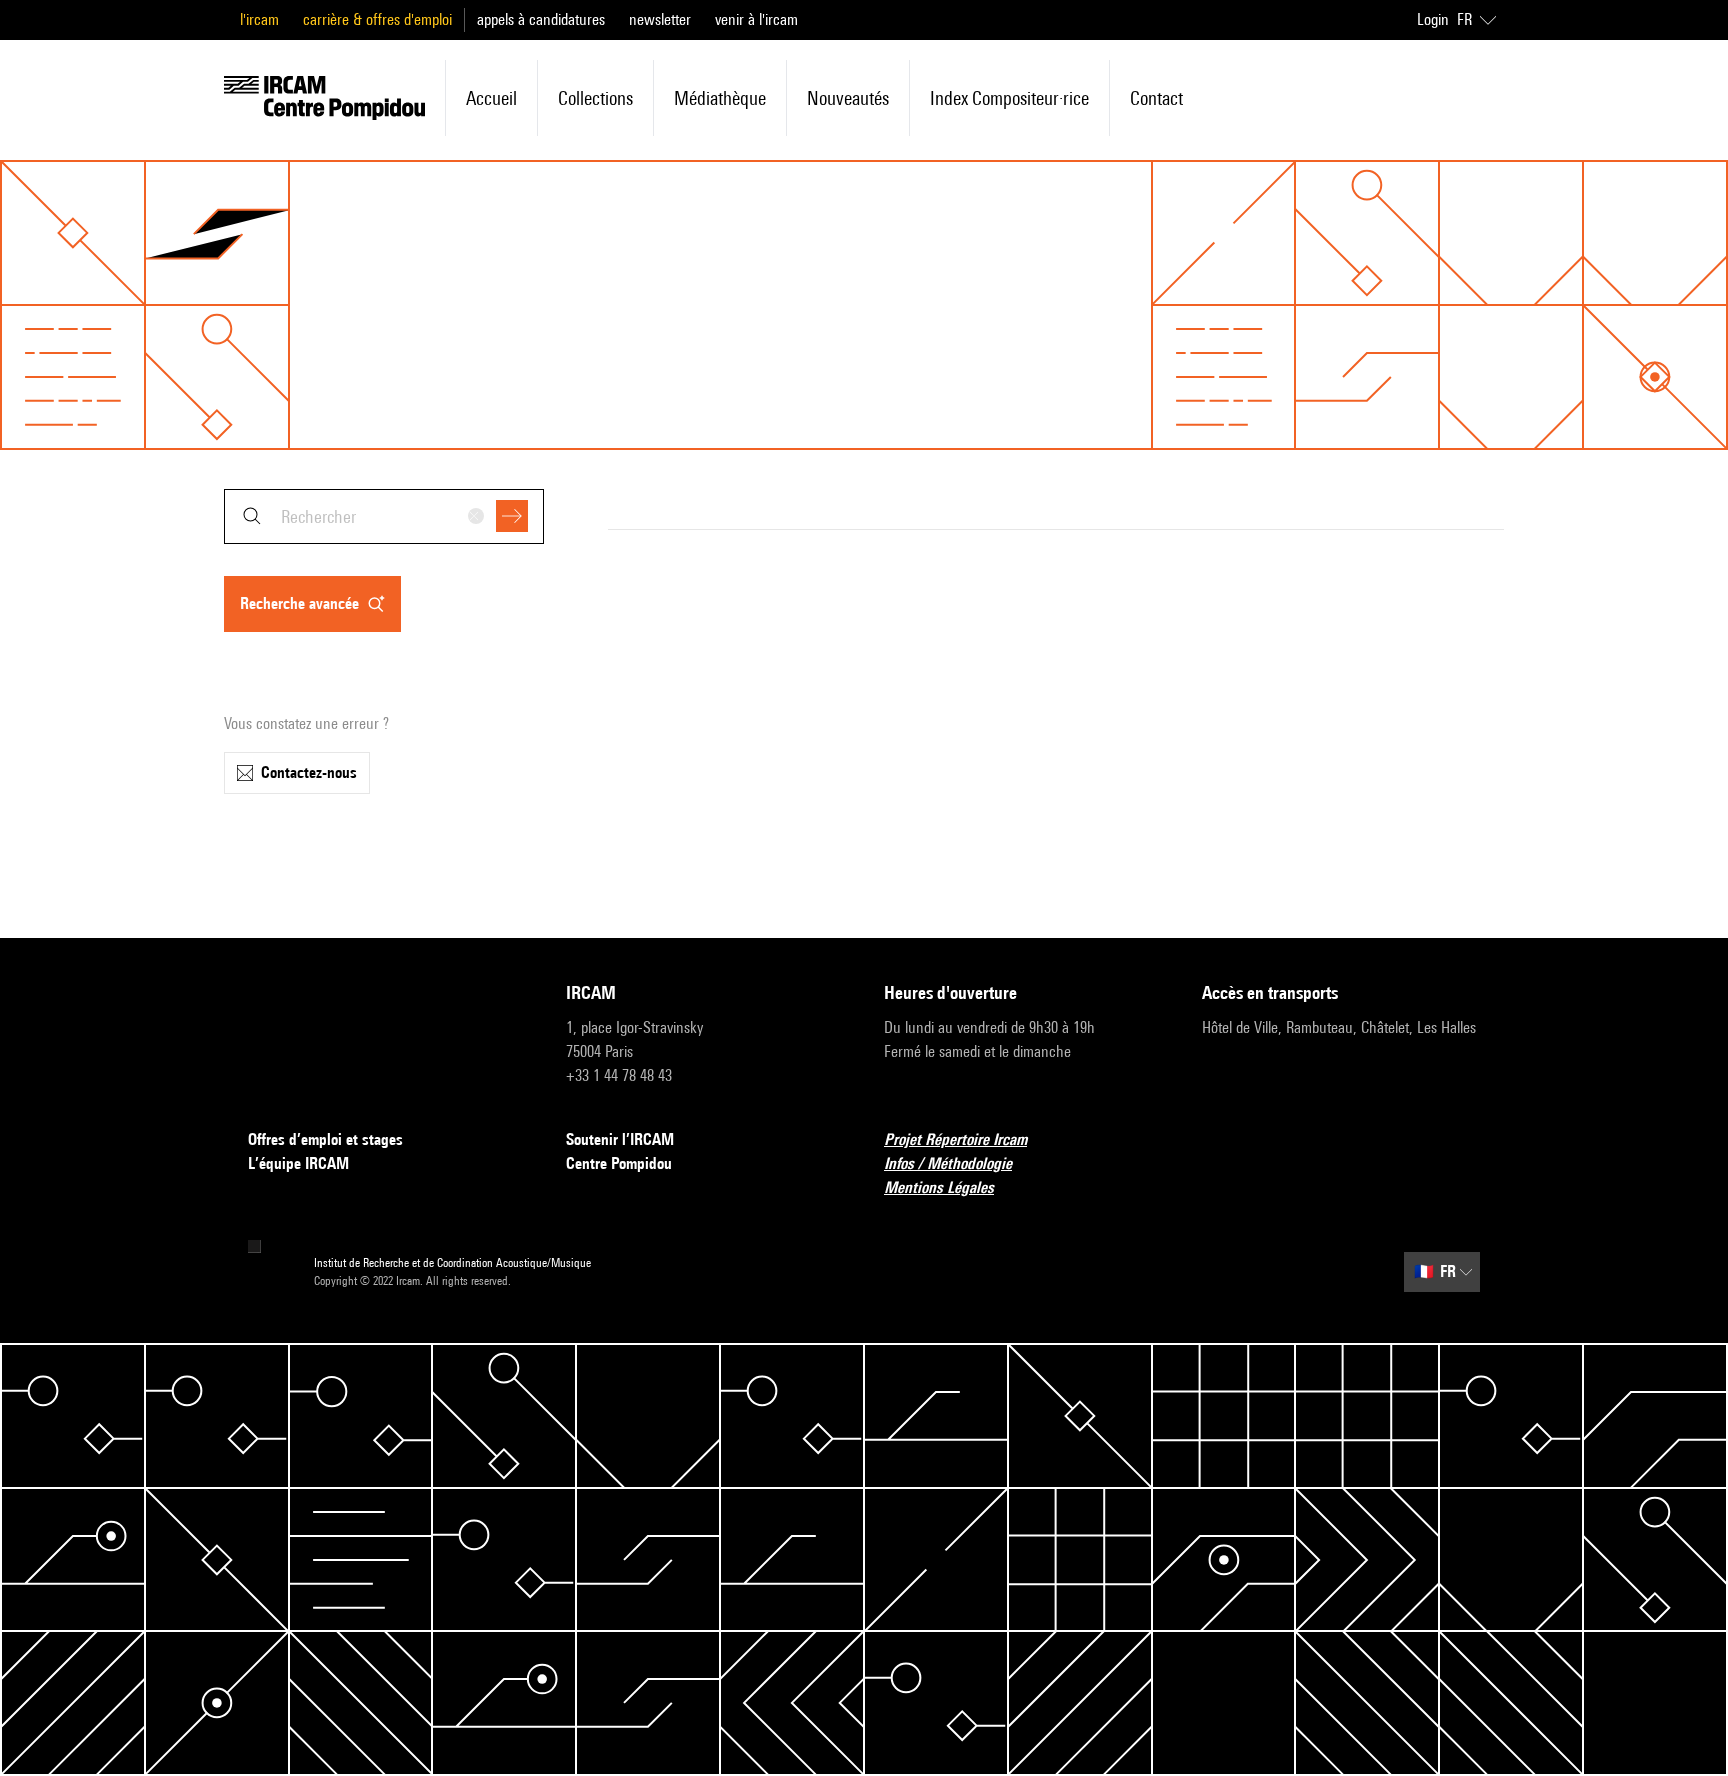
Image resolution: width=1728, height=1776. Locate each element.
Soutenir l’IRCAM (620, 1139)
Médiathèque (720, 98)
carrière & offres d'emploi (377, 19)
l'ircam (259, 19)
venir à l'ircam (756, 19)
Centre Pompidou (619, 1163)
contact (1156, 98)
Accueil (491, 98)
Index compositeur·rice (1009, 98)
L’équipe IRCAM (298, 1163)
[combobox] (384, 516)
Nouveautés (848, 98)
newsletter (660, 19)
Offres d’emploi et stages (325, 1139)
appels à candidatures (541, 19)
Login (1433, 19)
